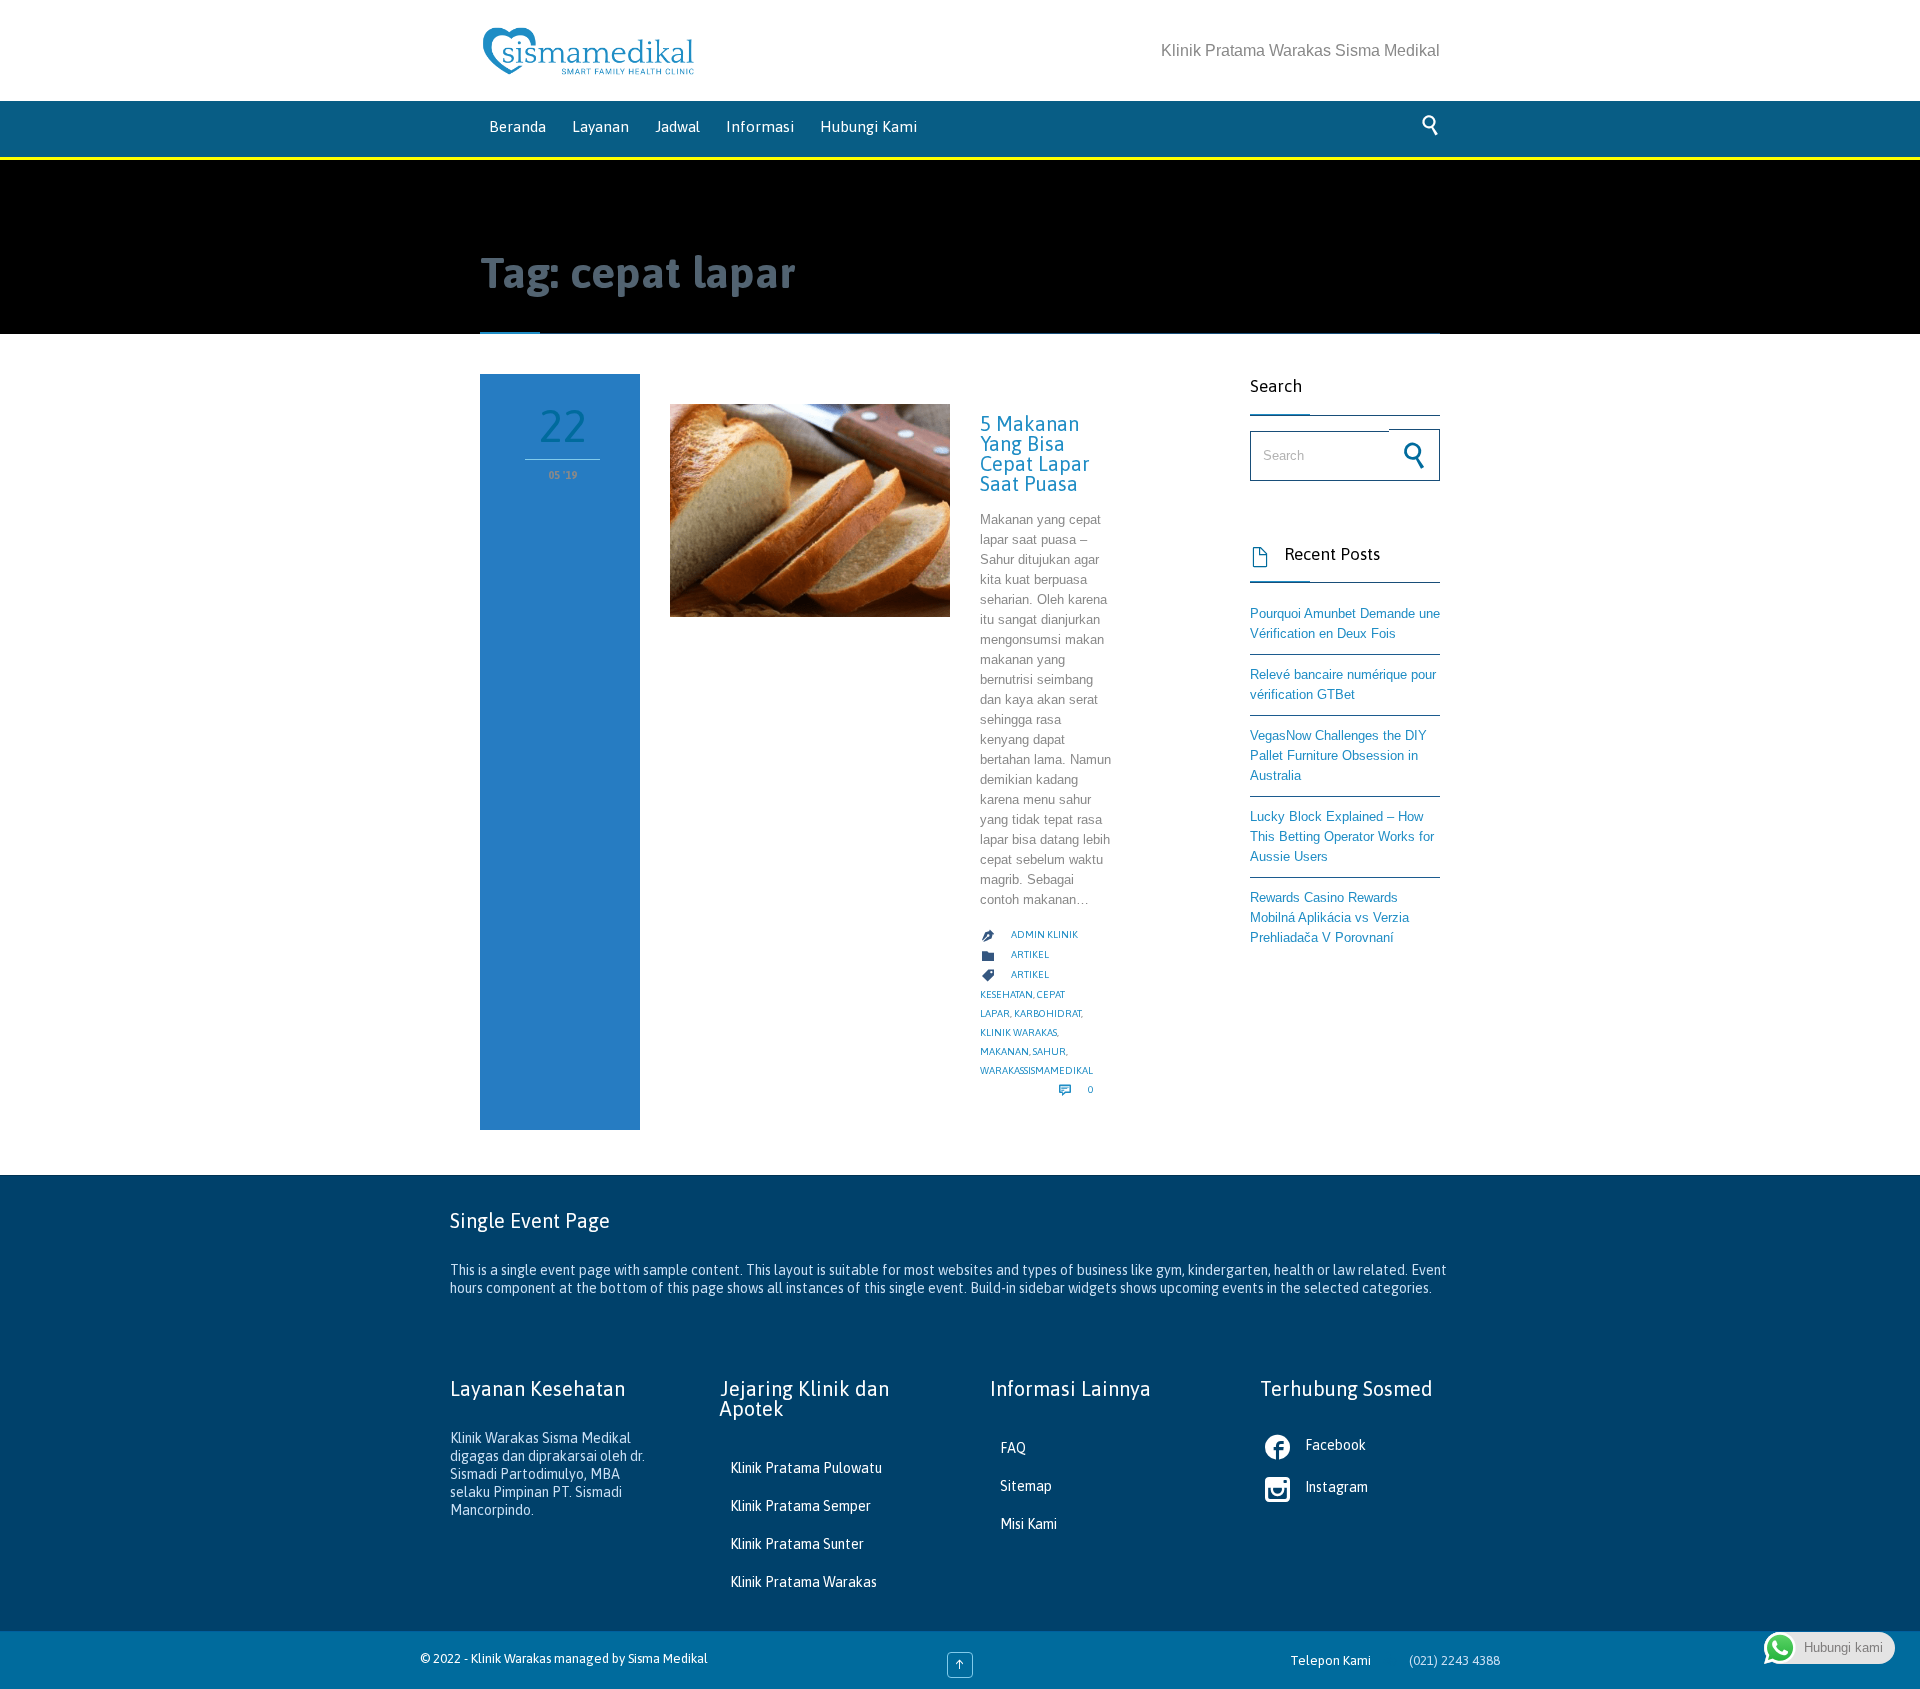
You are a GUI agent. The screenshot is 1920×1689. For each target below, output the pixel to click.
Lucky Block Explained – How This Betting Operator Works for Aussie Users (1342, 836)
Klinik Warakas (511, 1658)
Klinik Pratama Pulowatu (806, 1468)
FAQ (1013, 1448)
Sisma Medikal (668, 1658)
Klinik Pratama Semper (800, 1506)
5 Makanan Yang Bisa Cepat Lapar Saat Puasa (1035, 453)
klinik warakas (1018, 1032)
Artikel (1030, 954)
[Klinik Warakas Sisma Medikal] (588, 51)
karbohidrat (1047, 1013)
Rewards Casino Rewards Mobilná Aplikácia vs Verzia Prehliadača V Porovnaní (1329, 917)
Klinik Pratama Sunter (797, 1544)
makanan (1004, 1051)
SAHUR (1049, 1051)
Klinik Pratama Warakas (803, 1582)
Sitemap (1026, 1486)
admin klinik (1044, 934)
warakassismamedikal (1036, 1070)
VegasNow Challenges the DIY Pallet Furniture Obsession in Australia (1338, 755)
